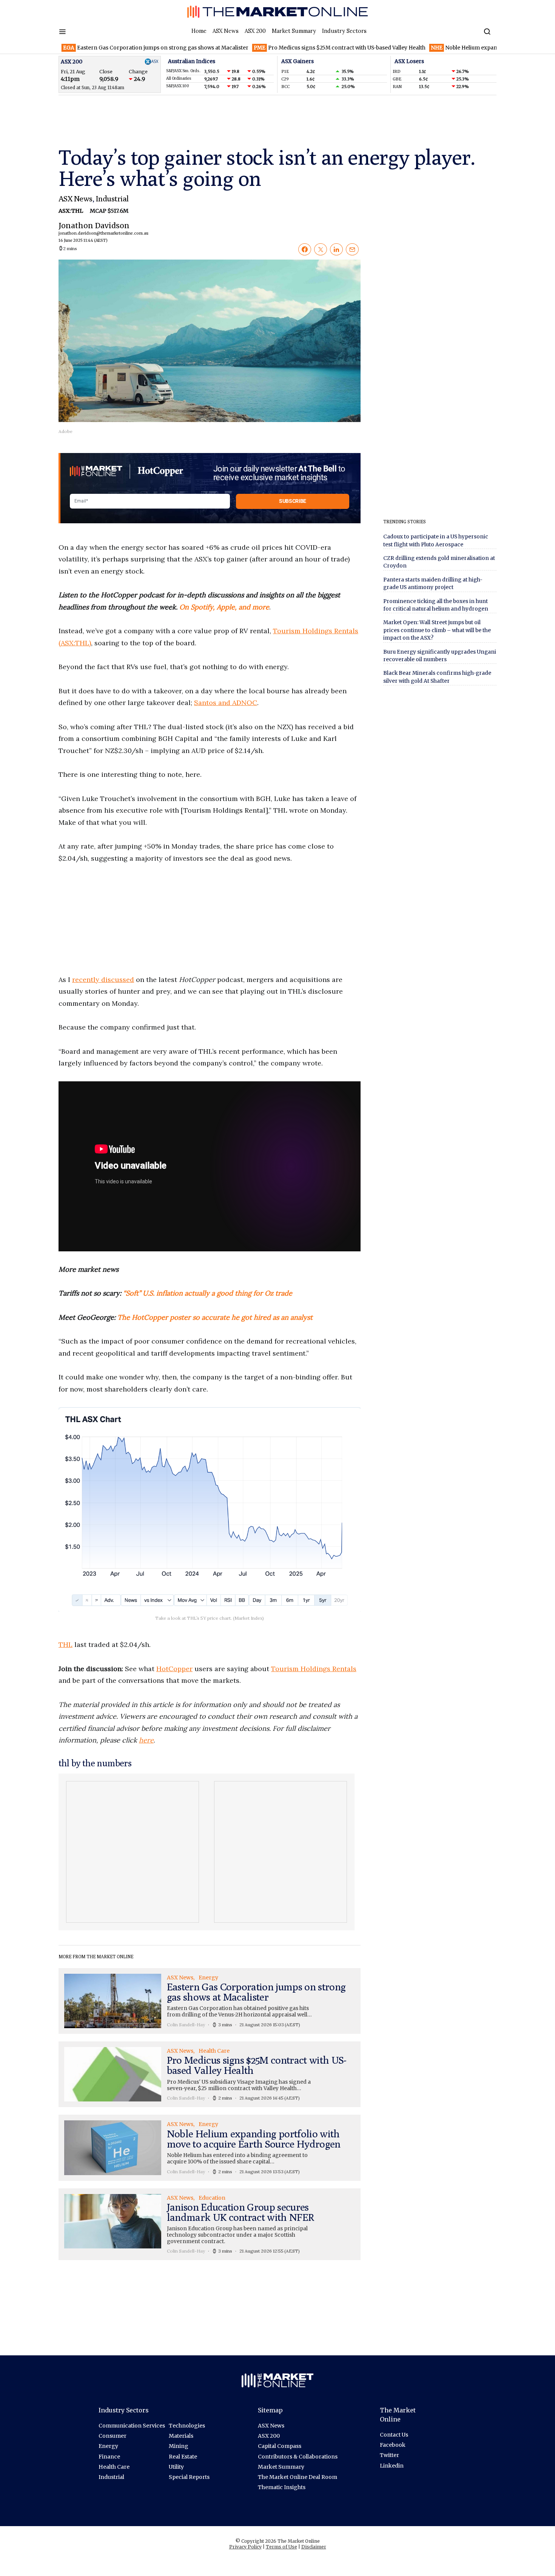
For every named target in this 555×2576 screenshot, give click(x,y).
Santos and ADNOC (226, 703)
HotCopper (174, 1669)
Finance (109, 2457)
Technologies (187, 2426)
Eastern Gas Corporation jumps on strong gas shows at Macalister (103, 48)
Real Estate (183, 2457)
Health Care (114, 2467)
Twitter (389, 2455)
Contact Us (394, 2435)
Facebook (393, 2445)
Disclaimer (314, 2547)
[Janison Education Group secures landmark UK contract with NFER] (210, 2224)
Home (199, 31)
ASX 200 (255, 31)
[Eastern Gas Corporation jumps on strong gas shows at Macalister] (210, 2001)
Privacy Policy (245, 2547)
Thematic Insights (282, 2487)
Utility (176, 2467)
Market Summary (294, 31)
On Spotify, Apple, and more (224, 607)
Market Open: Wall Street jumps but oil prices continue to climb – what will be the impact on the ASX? (437, 630)
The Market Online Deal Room (298, 2477)
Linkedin (392, 2466)
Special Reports (189, 2477)
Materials (181, 2436)
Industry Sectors (344, 31)
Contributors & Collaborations (298, 2457)
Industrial (112, 199)
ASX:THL (71, 211)
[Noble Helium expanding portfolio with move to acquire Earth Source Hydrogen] (210, 2148)
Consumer (113, 2436)
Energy (108, 2446)
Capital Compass (280, 2446)
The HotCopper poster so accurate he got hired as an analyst (215, 1317)
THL (66, 1644)
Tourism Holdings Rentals (314, 1669)
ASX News (226, 31)
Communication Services (132, 2426)
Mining (179, 2446)
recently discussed (103, 980)
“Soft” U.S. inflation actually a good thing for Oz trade (208, 1293)
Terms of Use (281, 2547)
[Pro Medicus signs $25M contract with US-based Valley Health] (210, 2074)
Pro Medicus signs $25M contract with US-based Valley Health (287, 48)
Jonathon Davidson (94, 232)
